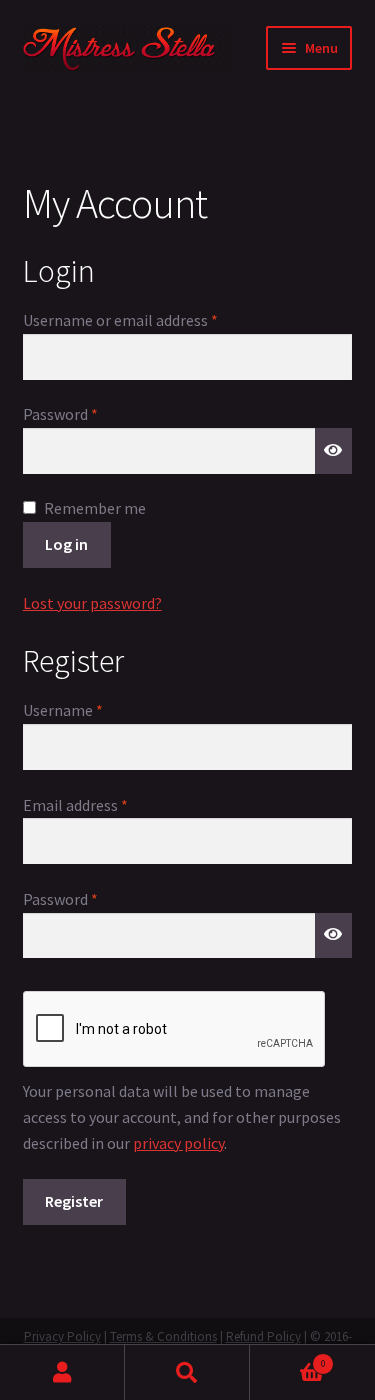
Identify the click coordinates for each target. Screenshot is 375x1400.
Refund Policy (263, 1336)
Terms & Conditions (163, 1336)
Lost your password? (92, 603)
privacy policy (178, 1143)
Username (92, 709)
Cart (288, 1359)
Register (74, 1201)
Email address (105, 804)
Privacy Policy (62, 1336)
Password (90, 413)
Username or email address (150, 319)
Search (187, 1372)
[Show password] (334, 451)
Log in (66, 544)
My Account (62, 1372)
